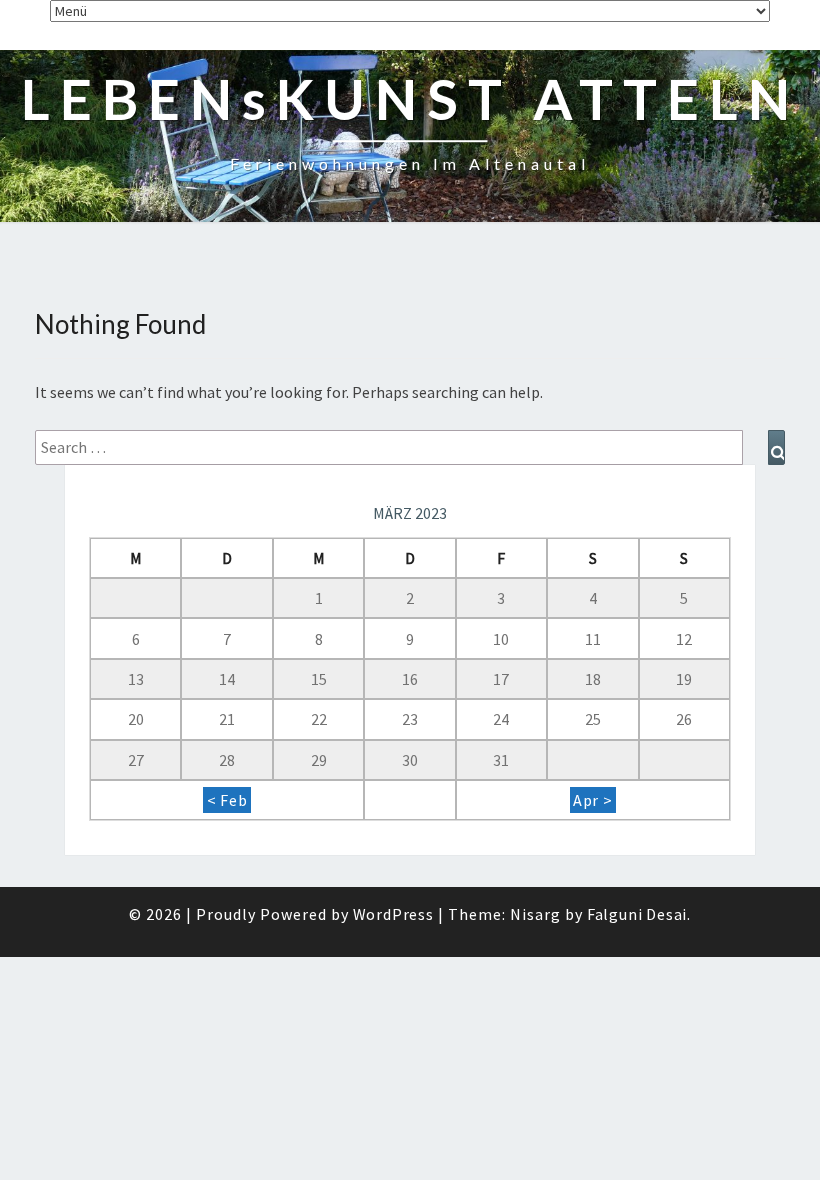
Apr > (593, 800)
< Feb (227, 800)
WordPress (393, 914)
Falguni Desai (637, 914)
